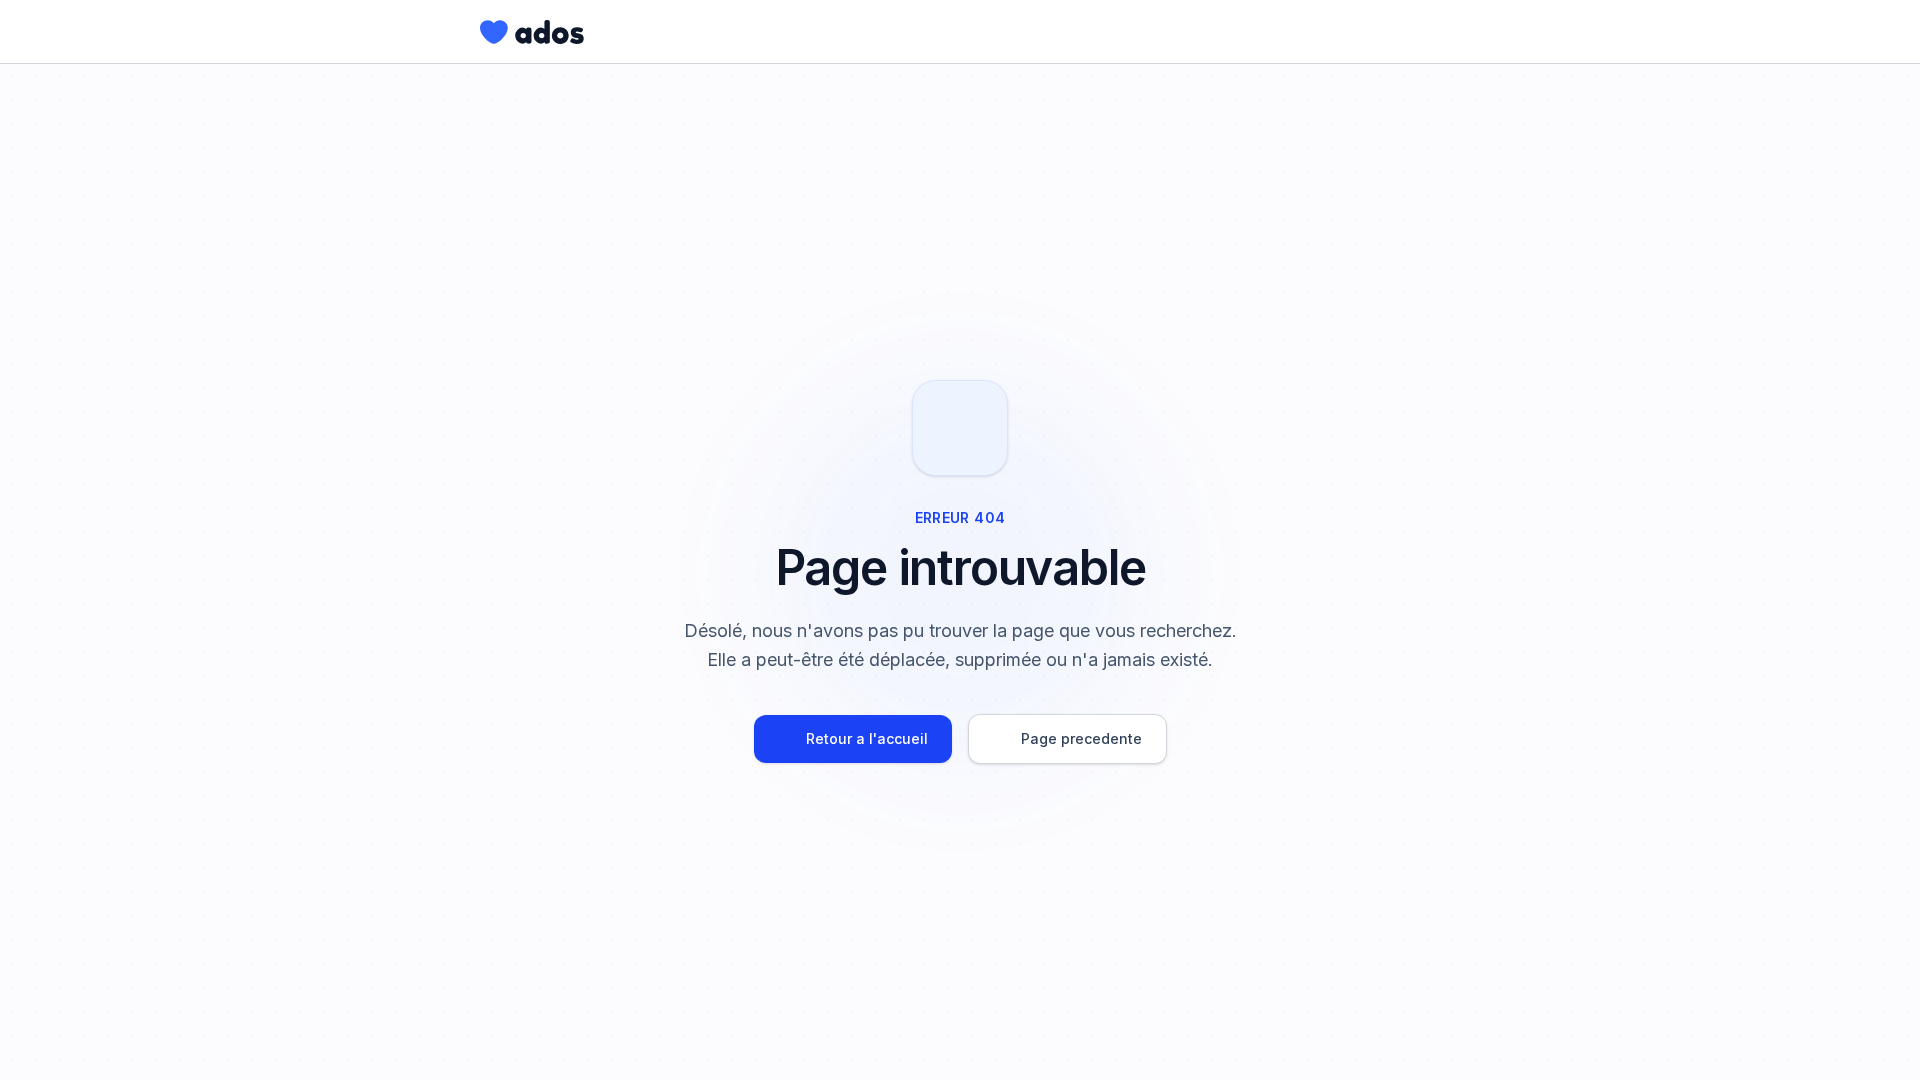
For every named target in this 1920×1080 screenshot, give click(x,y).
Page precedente (1081, 738)
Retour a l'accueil (867, 738)
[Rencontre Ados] (532, 32)
